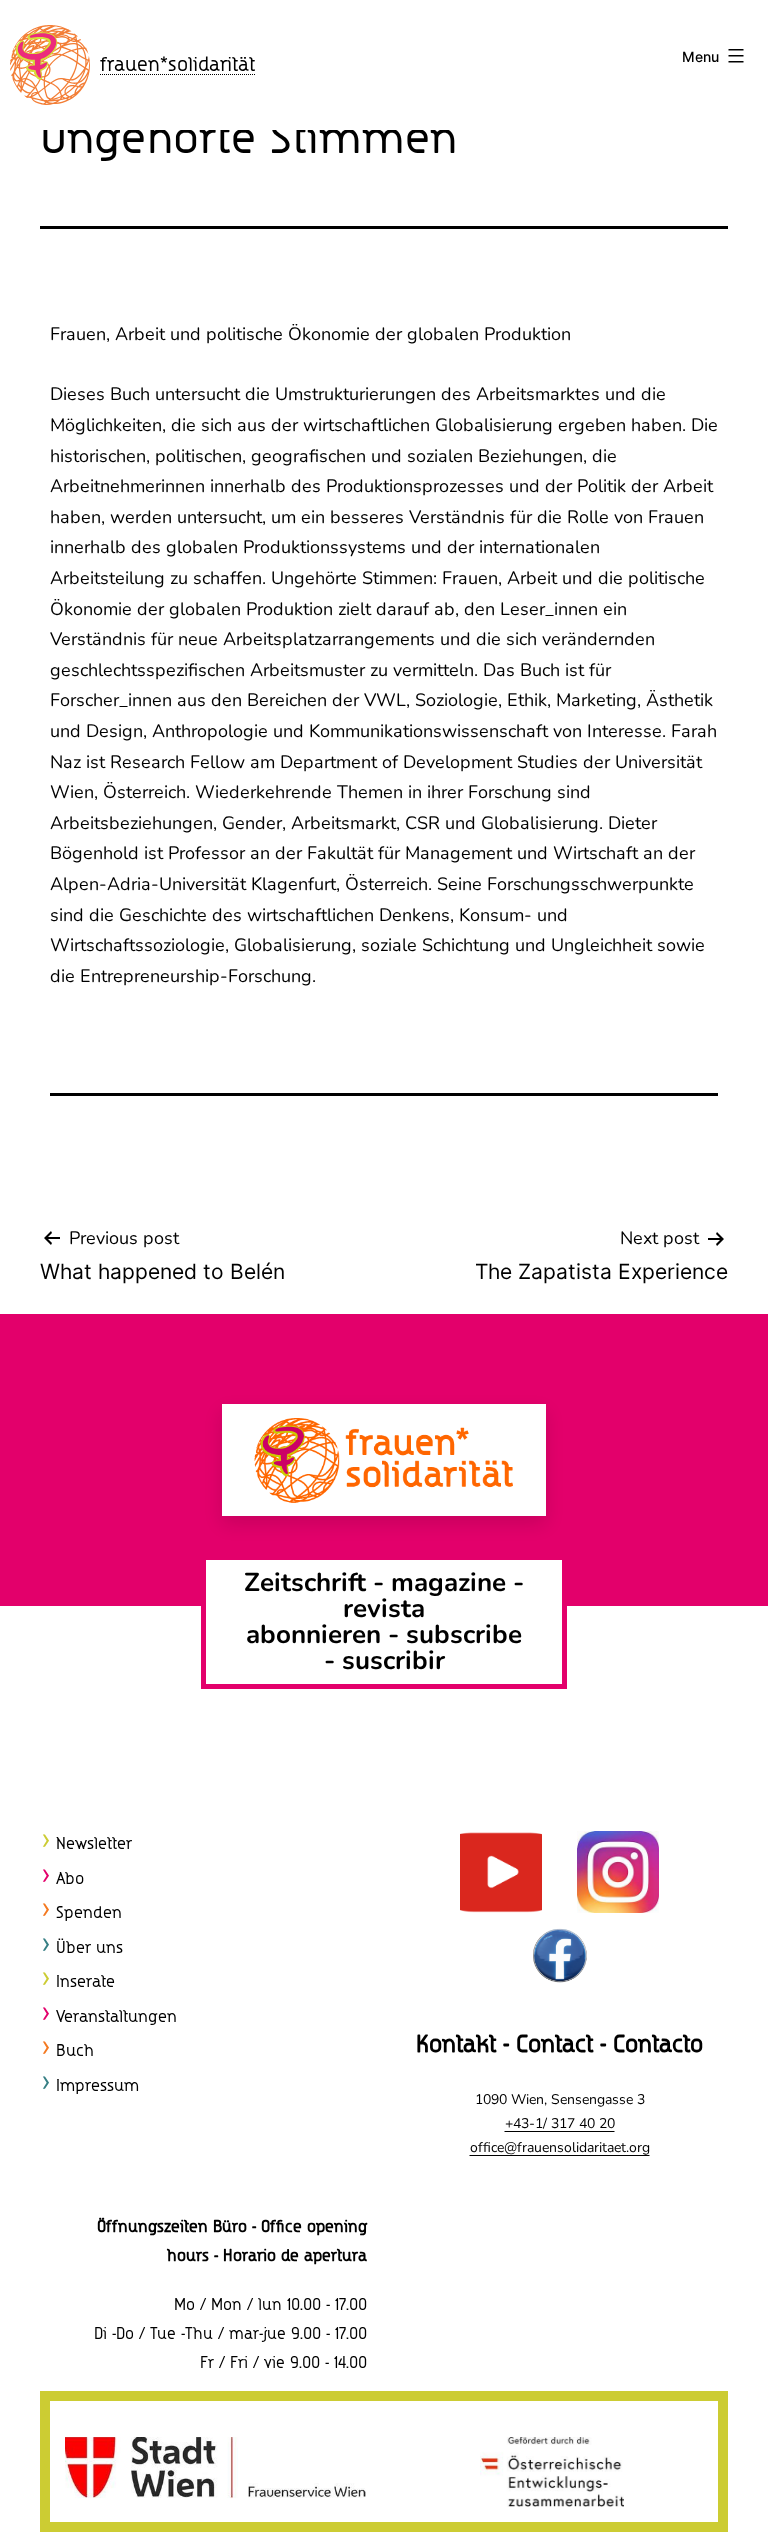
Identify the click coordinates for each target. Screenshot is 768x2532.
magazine (452, 1582)
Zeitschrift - (317, 1582)
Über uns (89, 1948)
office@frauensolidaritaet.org (560, 2147)
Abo (70, 1879)
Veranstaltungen (116, 2017)
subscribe (464, 1634)
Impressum (97, 2086)
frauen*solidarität (177, 66)
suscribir (393, 1660)
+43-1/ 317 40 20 (560, 2123)
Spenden (89, 1913)
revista (384, 1608)
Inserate (85, 1982)
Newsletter (94, 1844)
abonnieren (313, 1634)
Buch (75, 2051)
